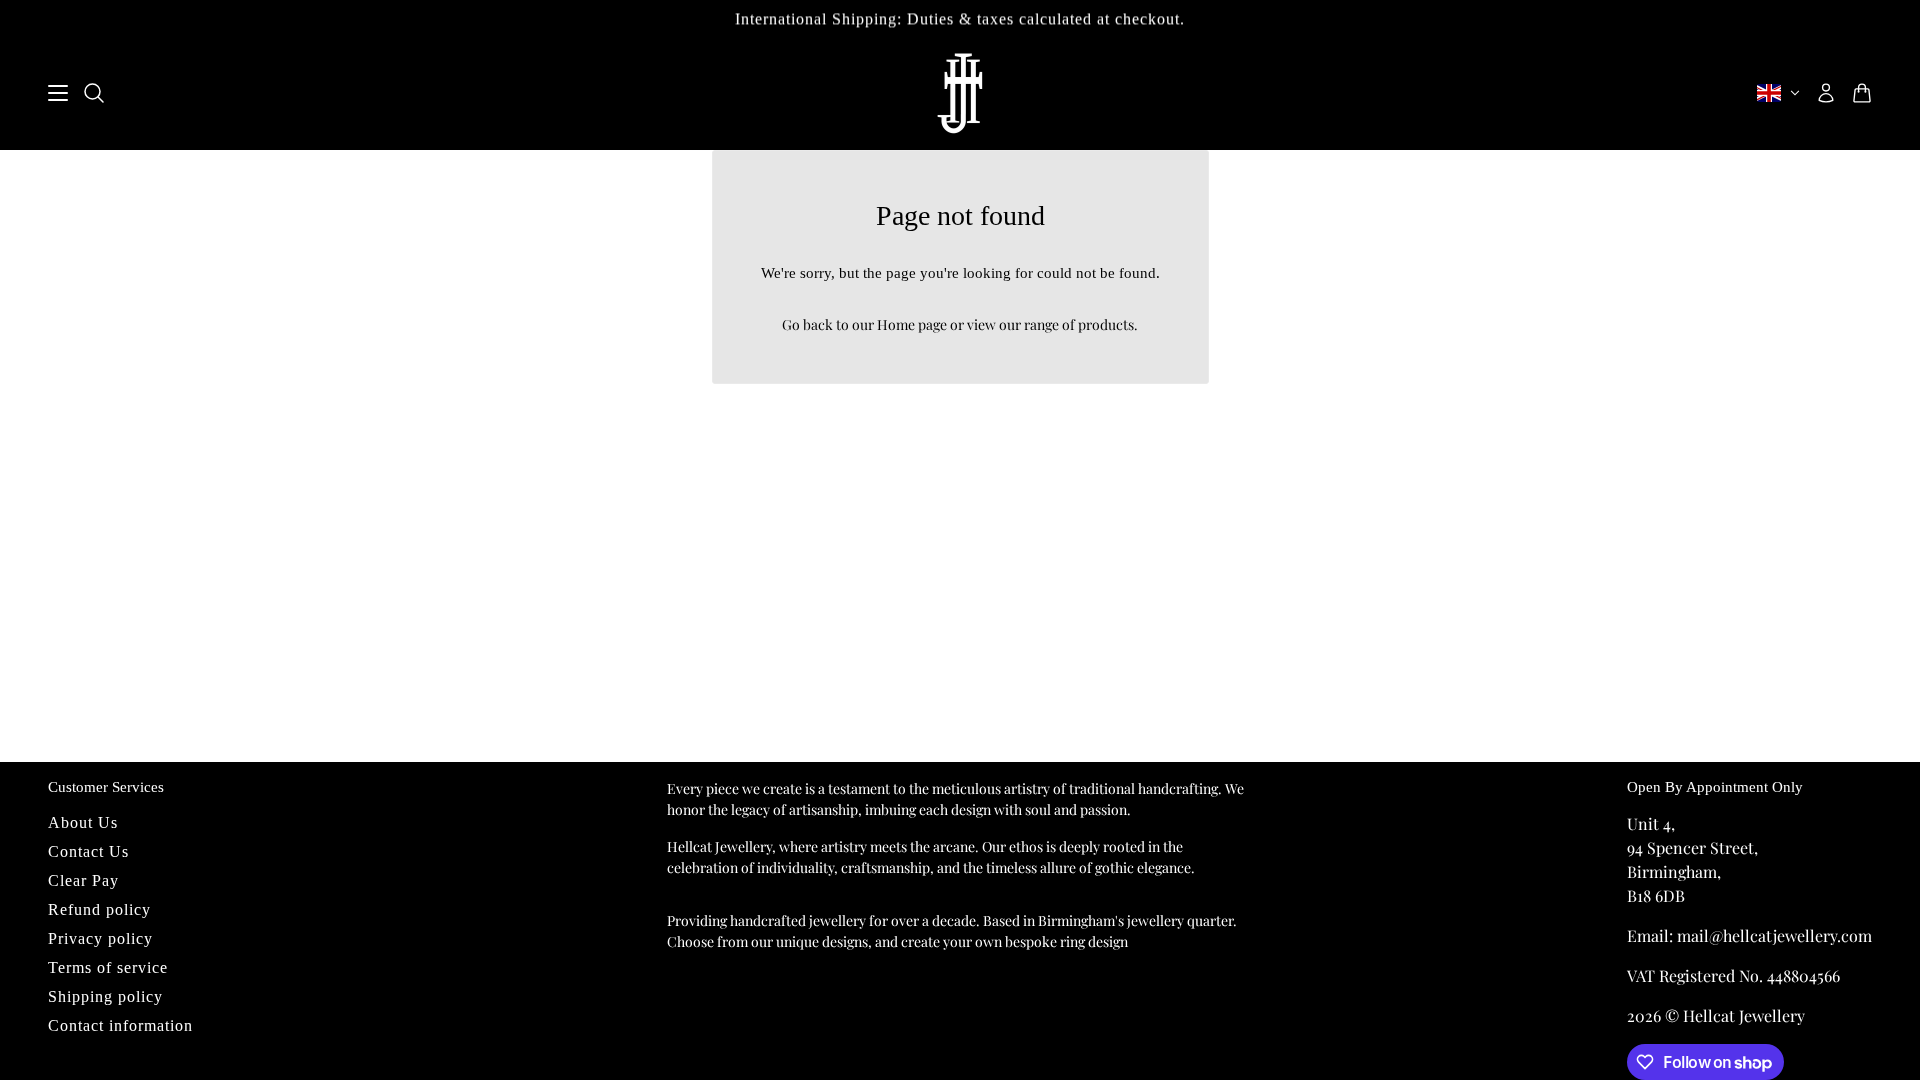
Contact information (120, 1025)
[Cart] (1862, 93)
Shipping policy (105, 996)
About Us (83, 822)
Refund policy (99, 909)
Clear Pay (83, 880)
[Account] (1826, 93)
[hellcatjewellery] (960, 93)
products (1106, 324)
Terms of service (108, 967)
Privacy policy (100, 938)
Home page (912, 324)
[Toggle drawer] (58, 93)
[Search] (94, 93)
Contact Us (88, 851)
